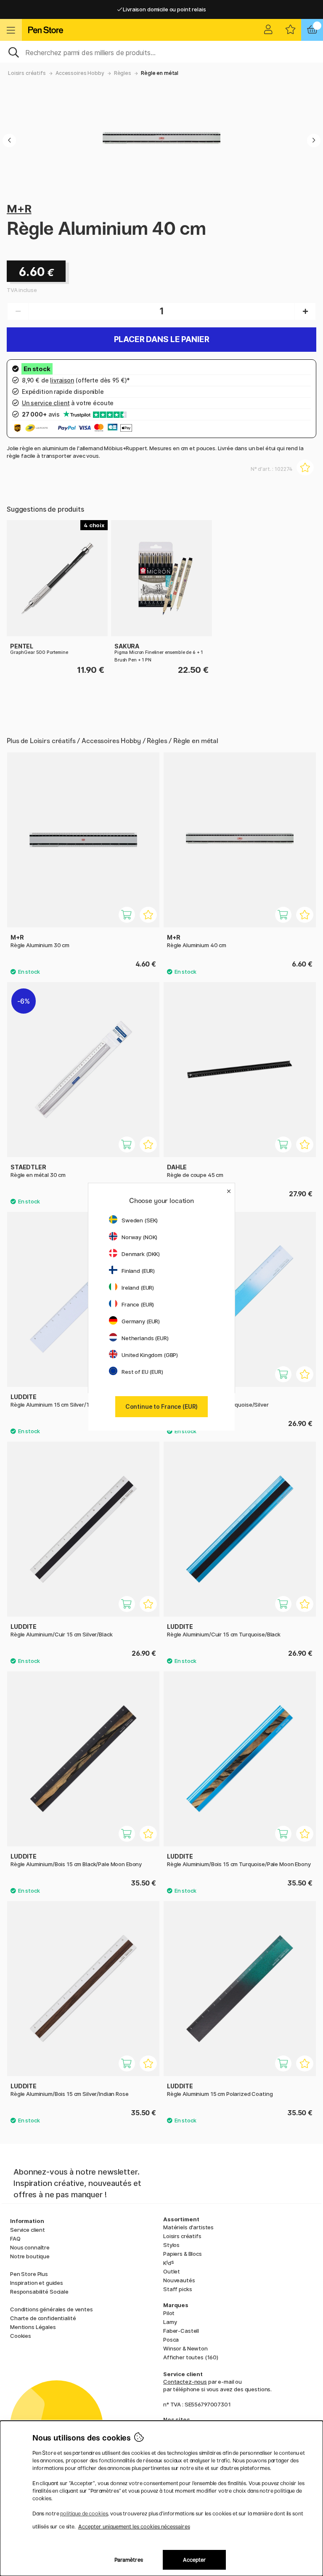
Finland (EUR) (138, 1271)
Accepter (195, 2560)
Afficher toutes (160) (191, 2357)
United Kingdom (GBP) (150, 1355)
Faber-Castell (181, 2331)
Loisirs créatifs (27, 73)
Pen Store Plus (29, 2274)
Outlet (172, 2271)
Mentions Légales (33, 2327)
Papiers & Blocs (183, 2254)
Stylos (171, 2245)
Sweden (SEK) (140, 1220)
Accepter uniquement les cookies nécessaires (134, 2527)
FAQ (15, 2239)
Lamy (170, 2322)
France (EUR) (138, 1304)
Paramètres (129, 2560)
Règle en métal (160, 73)
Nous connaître (30, 2247)
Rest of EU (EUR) (142, 1372)
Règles (123, 73)
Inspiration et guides (37, 2283)
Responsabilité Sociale (39, 2292)
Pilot (169, 2313)
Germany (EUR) (141, 1321)
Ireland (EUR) (138, 1288)
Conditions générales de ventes (52, 2309)
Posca (171, 2340)
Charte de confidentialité (43, 2318)
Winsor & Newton (185, 2348)
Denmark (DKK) (141, 1254)
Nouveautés (179, 2280)
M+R (19, 208)
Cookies (21, 2336)
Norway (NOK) (139, 1237)
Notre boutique (30, 2256)
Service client (28, 2230)
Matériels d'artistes (188, 2227)
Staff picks (177, 2289)
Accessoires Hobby (80, 73)
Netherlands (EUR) (145, 1338)
